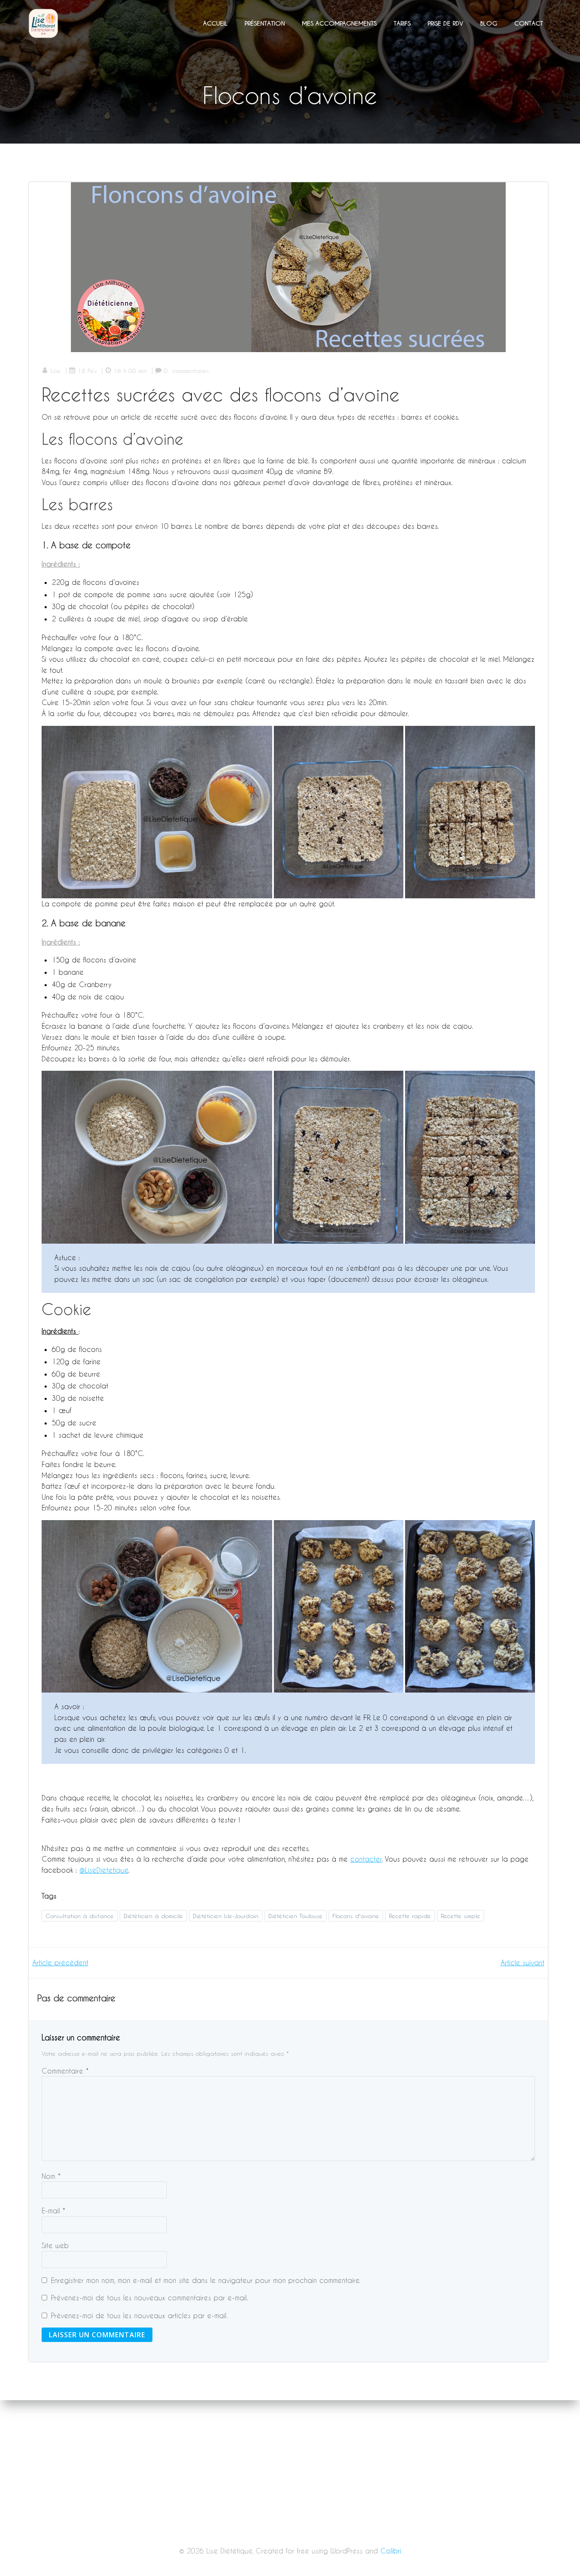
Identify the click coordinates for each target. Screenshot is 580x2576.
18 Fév (87, 371)
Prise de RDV (445, 23)
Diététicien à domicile (153, 1916)
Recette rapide (410, 1916)
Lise (56, 371)
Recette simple (460, 1916)
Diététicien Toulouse (296, 1916)
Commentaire (65, 2071)
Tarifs (402, 23)
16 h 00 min (130, 371)
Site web (55, 2245)
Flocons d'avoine (356, 1916)
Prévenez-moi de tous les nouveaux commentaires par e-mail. (149, 2298)
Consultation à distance (80, 1916)
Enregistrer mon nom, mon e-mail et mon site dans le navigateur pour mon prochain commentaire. (206, 2280)
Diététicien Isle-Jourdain (226, 1916)
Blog (489, 23)
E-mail (53, 2211)
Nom (51, 2176)
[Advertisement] (290, 2513)
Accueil (215, 23)
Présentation (265, 23)
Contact (529, 23)
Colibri (391, 2551)
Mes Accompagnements (339, 23)
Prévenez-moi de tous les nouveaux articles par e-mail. (139, 2315)
